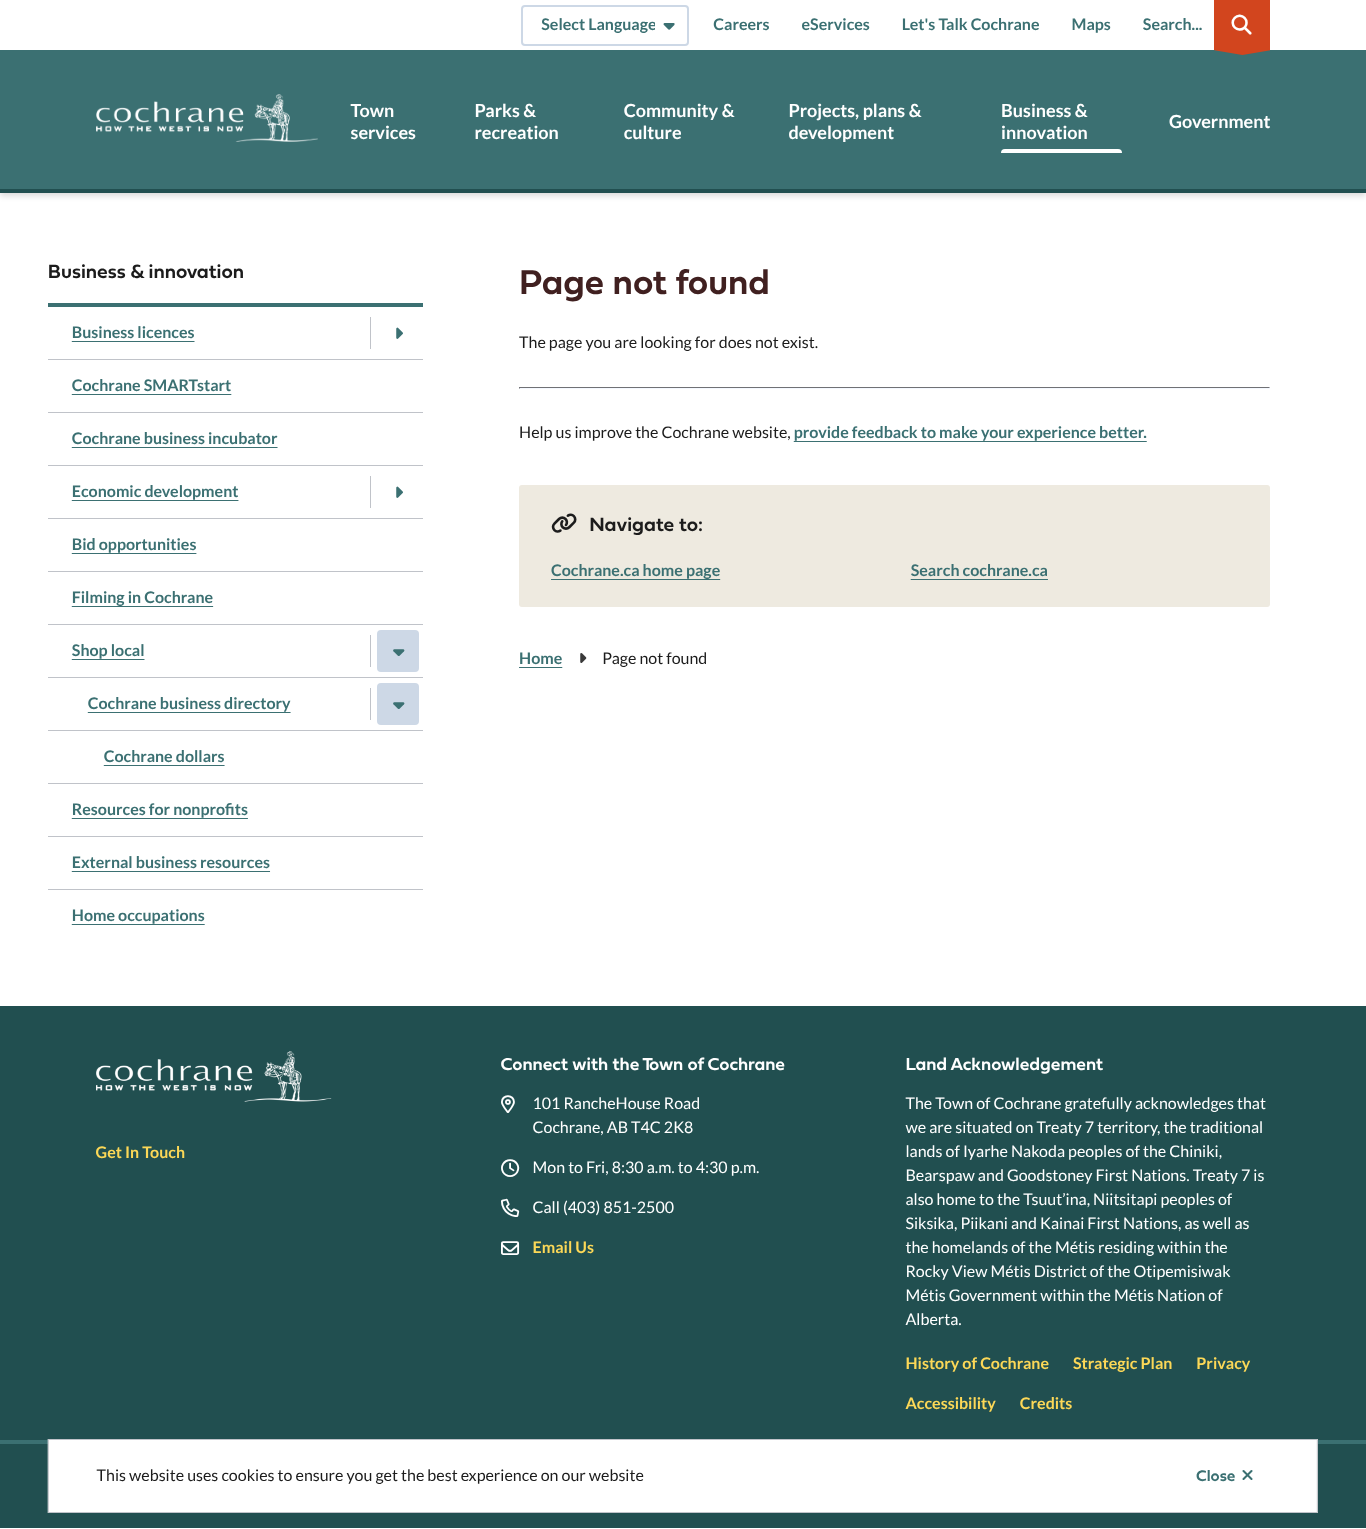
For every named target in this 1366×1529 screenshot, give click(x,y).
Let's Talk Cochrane (971, 24)
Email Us (563, 1247)
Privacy (1223, 1363)
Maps (1091, 24)
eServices (836, 24)
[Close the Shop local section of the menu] (398, 651)
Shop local (108, 650)
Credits (1046, 1403)
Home (540, 658)
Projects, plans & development (854, 121)
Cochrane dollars (164, 756)
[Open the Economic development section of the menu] (398, 492)
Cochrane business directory (189, 703)
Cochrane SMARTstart (152, 385)
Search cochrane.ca (979, 570)
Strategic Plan (1122, 1363)
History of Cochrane (977, 1363)
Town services (383, 121)
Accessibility (950, 1403)
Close (1215, 1476)
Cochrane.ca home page (635, 570)
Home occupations (138, 915)
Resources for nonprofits (160, 809)
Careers (741, 24)
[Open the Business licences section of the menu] (398, 333)
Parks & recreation (516, 121)
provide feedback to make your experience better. (970, 432)
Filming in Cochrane (142, 597)
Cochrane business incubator (175, 438)
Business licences (133, 332)
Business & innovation (1044, 121)
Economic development (155, 491)
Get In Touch (140, 1152)
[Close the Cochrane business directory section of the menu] (398, 704)
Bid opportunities (134, 544)
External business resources (171, 862)
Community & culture (679, 121)
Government (1219, 121)
